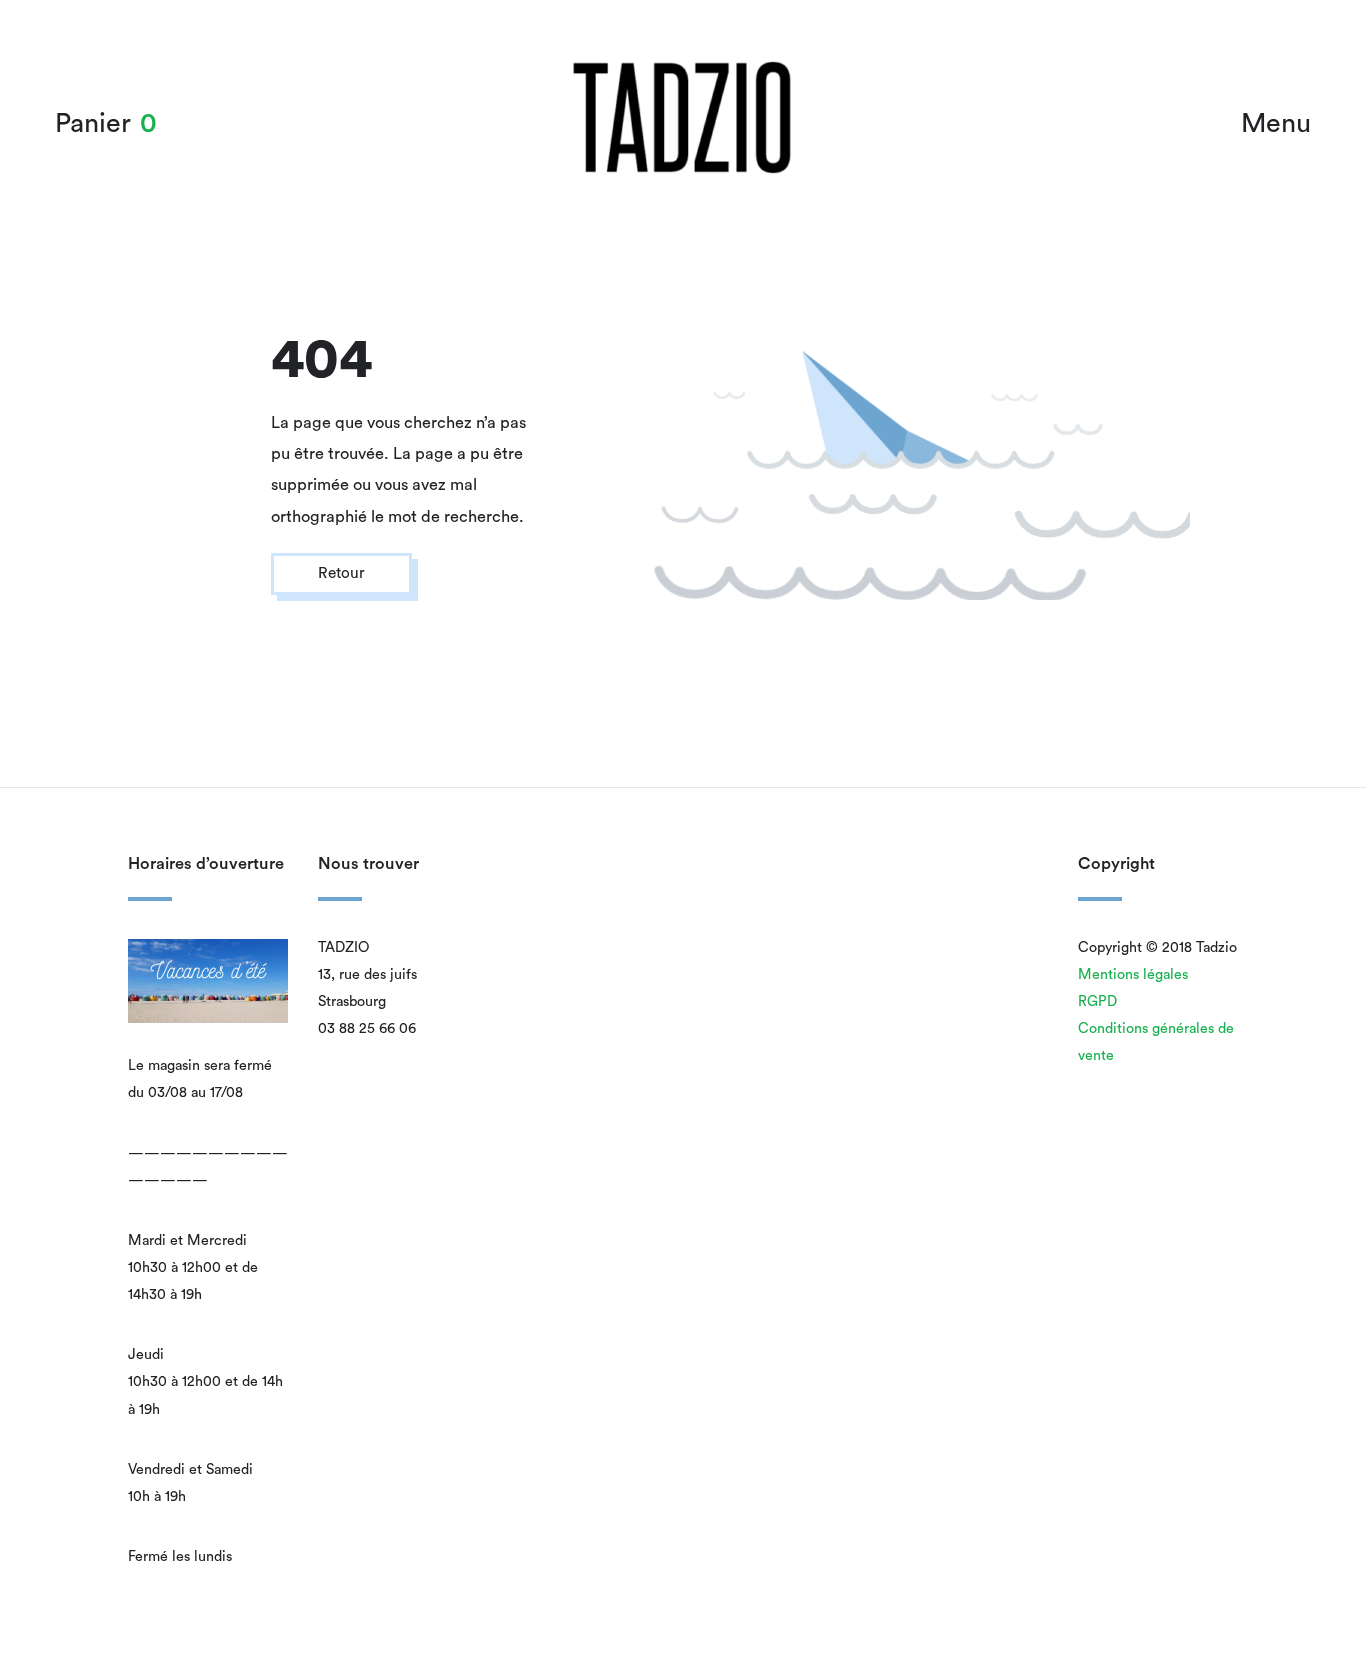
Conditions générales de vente (1156, 1042)
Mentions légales (1133, 974)
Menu (1276, 123)
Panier (93, 123)
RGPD (1097, 1001)
